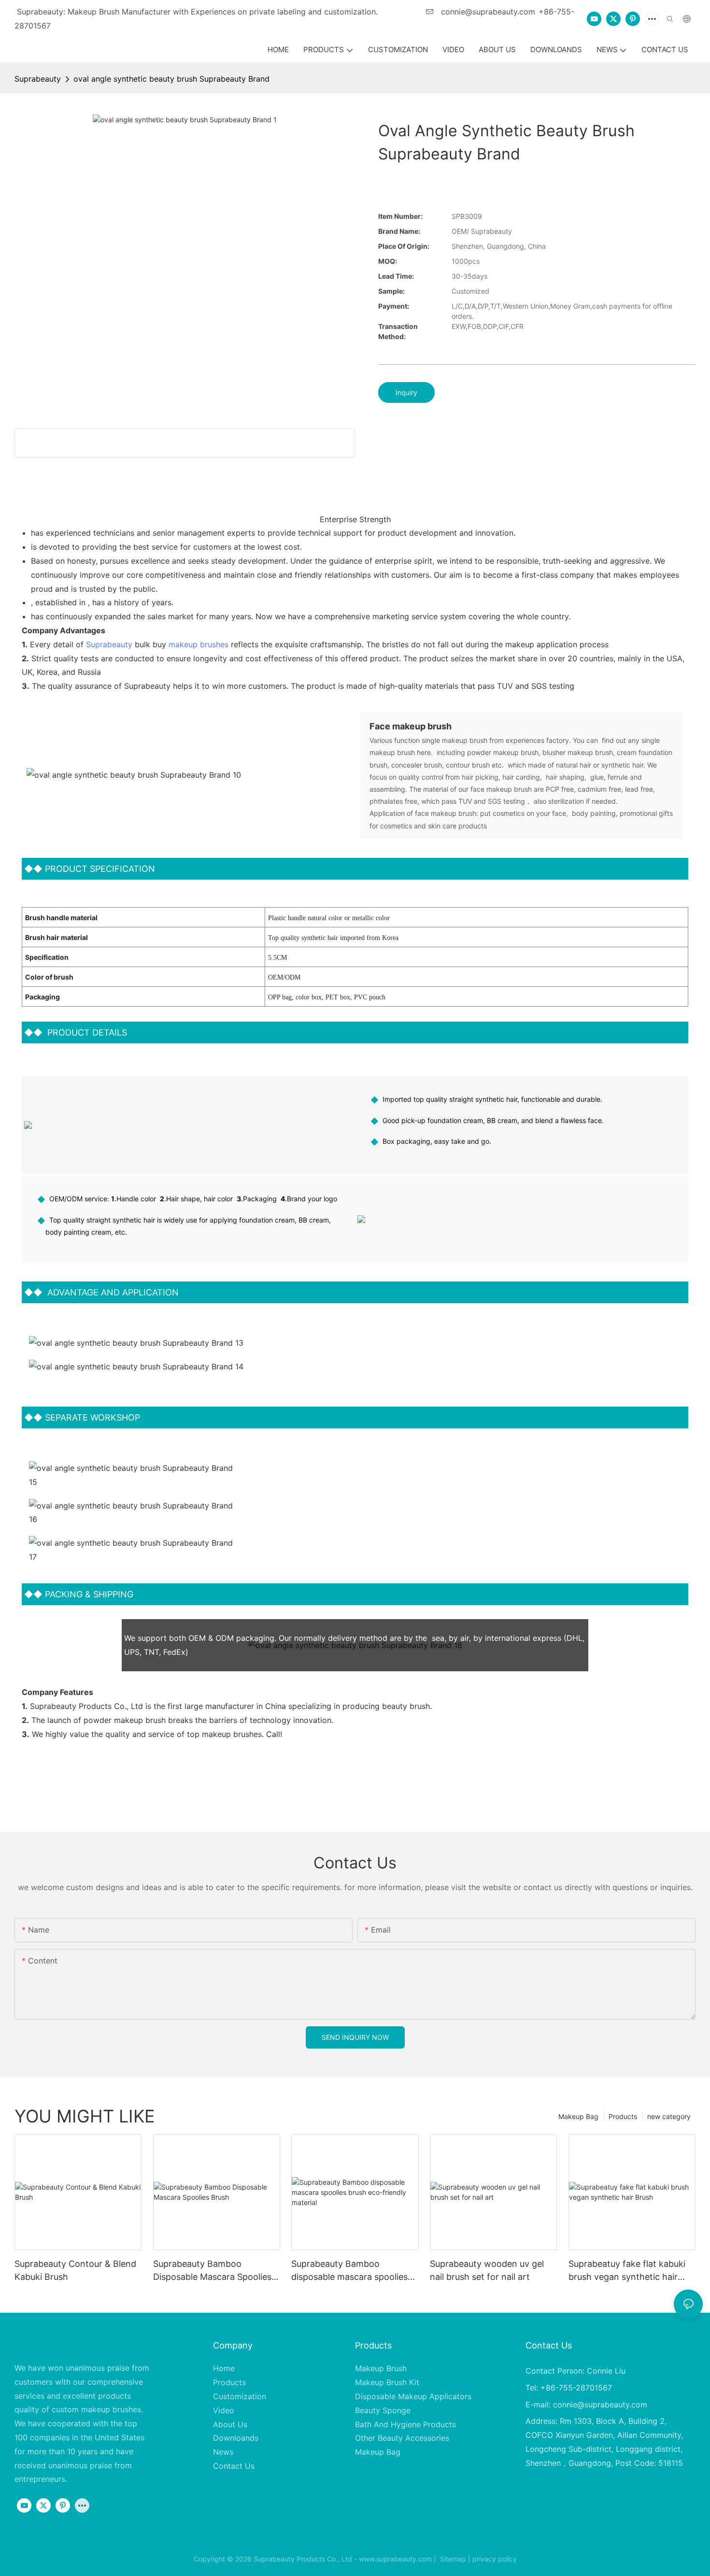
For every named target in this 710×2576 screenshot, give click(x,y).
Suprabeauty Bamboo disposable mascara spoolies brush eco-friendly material (349, 2271)
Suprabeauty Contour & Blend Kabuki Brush (75, 2270)
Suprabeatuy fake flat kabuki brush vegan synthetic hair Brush (627, 2271)
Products (623, 2116)
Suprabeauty (38, 79)
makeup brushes (199, 644)
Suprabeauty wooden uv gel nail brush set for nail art (487, 2270)
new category (669, 2116)
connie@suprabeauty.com (487, 12)
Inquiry (406, 392)
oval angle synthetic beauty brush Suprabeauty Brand (171, 79)
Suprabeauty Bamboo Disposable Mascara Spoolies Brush (212, 2271)
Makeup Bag (578, 2116)
